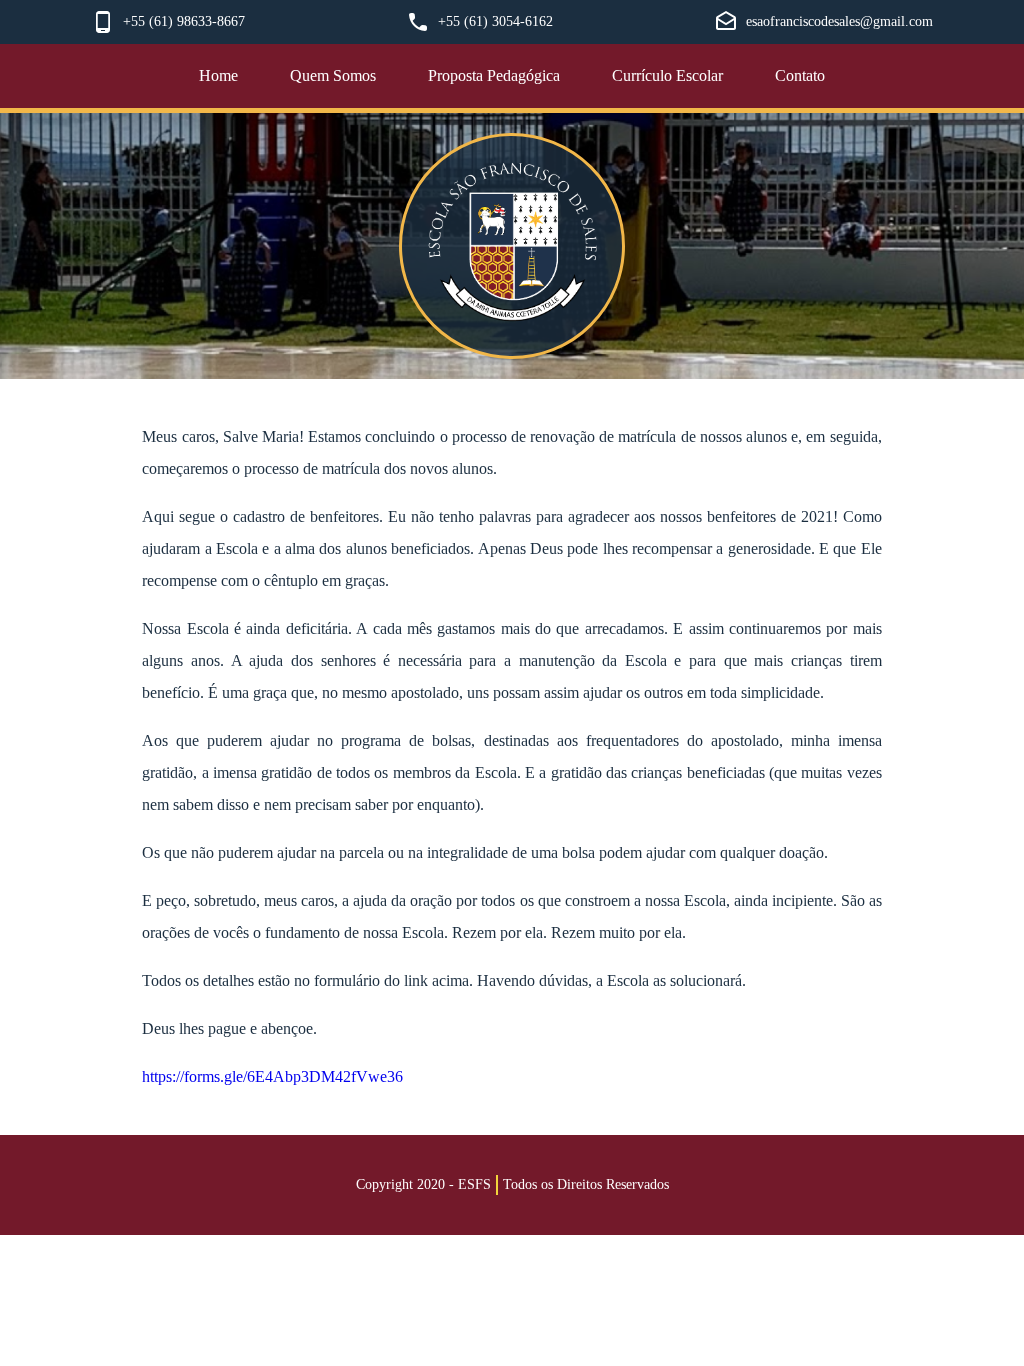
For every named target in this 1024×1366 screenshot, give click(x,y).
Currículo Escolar (667, 75)
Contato (800, 75)
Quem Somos (333, 75)
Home (218, 75)
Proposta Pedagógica (494, 75)
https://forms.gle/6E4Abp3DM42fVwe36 (272, 1076)
